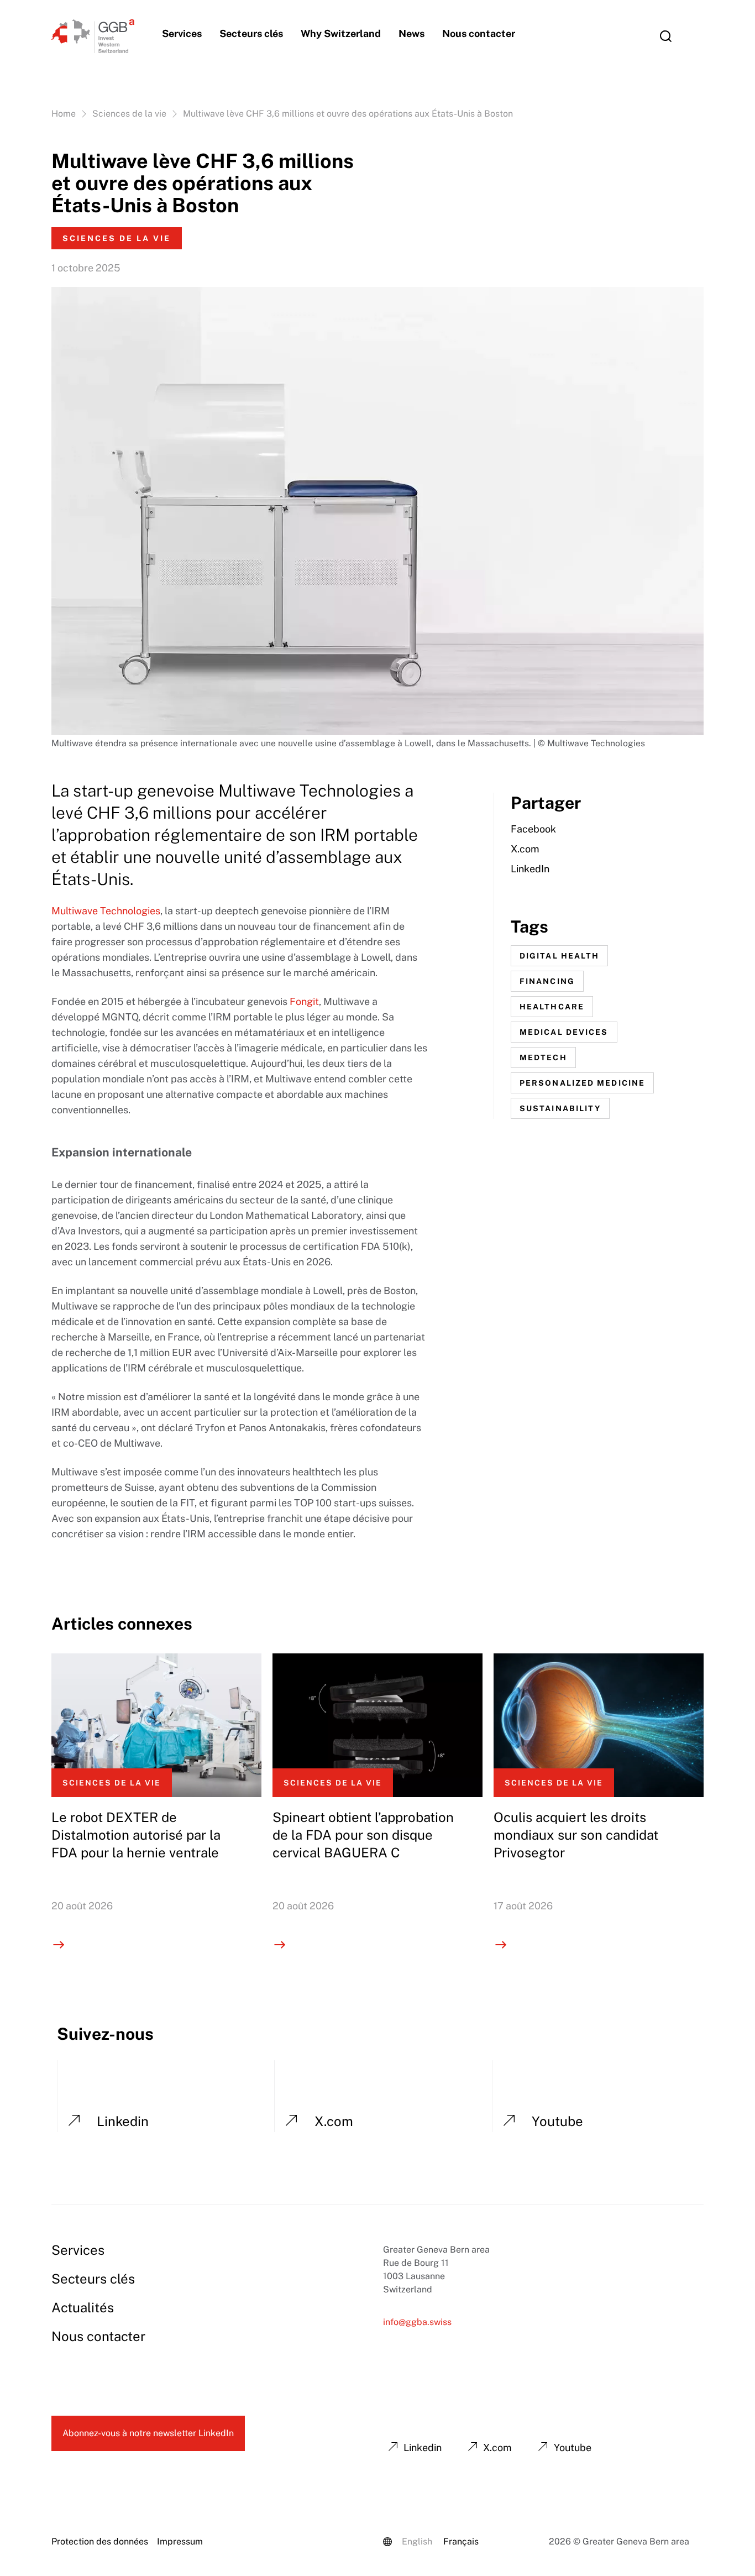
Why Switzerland (341, 33)
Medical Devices (564, 1032)
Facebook (533, 829)
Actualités (83, 2307)
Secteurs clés (251, 33)
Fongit (304, 1001)
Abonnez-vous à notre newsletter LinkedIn (148, 2433)
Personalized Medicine (582, 1083)
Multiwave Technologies (106, 911)
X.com (525, 849)
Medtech (543, 1057)
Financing (547, 981)
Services (182, 33)
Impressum (180, 2541)
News (411, 33)
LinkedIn (530, 869)
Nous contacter (479, 33)
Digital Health (559, 956)
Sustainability (560, 1108)
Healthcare (552, 1007)
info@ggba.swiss (417, 2322)
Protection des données (100, 2541)
